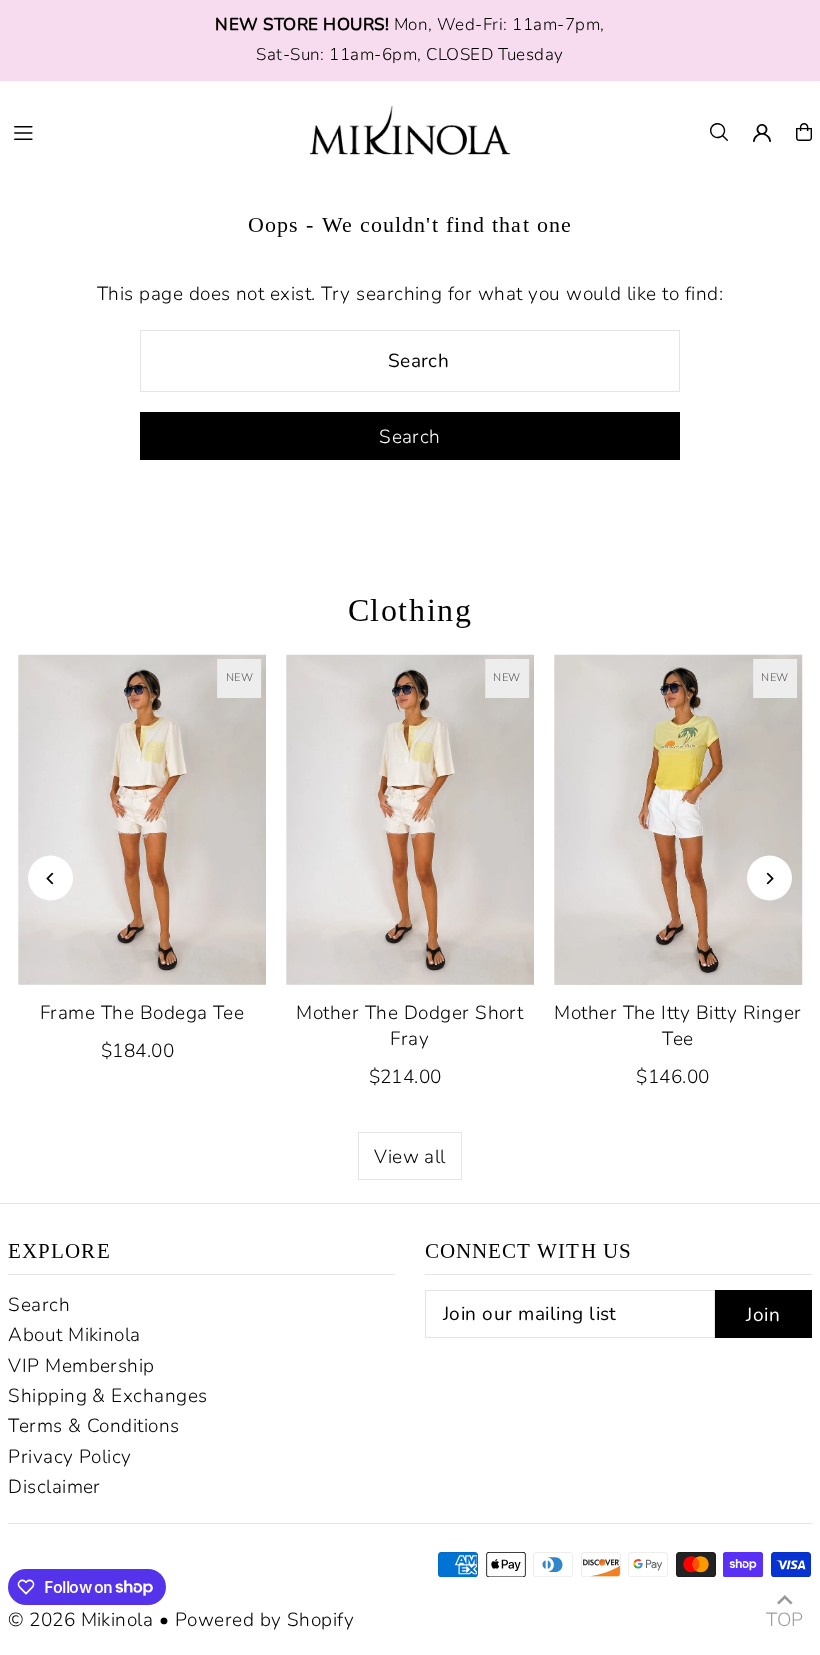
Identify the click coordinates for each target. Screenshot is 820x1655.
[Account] (762, 133)
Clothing (410, 610)
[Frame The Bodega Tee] (142, 819)
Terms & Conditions (94, 1426)
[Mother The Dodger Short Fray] (410, 819)
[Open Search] (719, 132)
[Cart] (804, 132)
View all (410, 1157)
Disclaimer (54, 1487)
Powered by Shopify (265, 1620)
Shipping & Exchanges (108, 1396)
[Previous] (50, 878)
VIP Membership (81, 1366)
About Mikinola (74, 1335)
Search (39, 1305)
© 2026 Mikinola (80, 1620)
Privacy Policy (70, 1457)
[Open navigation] (149, 131)
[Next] (769, 878)
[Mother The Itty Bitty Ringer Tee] (678, 819)
